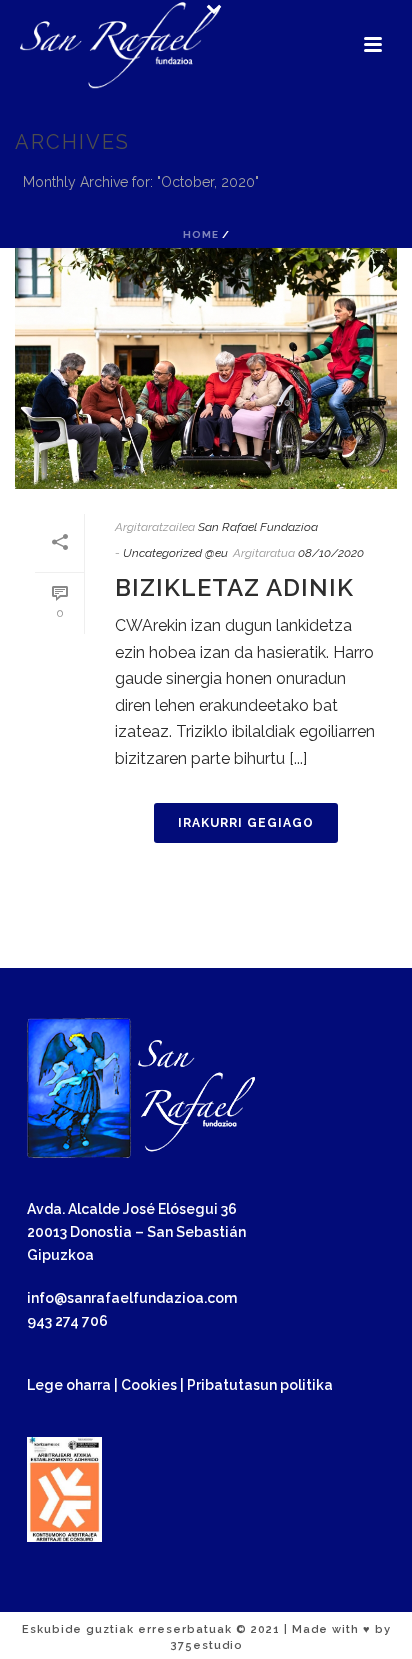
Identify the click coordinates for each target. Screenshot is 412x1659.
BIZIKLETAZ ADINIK (234, 587)
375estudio (206, 1645)
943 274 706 (67, 1321)
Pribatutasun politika (260, 1385)
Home (201, 234)
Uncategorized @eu (175, 553)
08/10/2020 (331, 553)
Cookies (149, 1385)
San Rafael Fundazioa (258, 527)
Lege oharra (69, 1385)
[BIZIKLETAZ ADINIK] (206, 368)
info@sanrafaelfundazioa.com (132, 1298)
